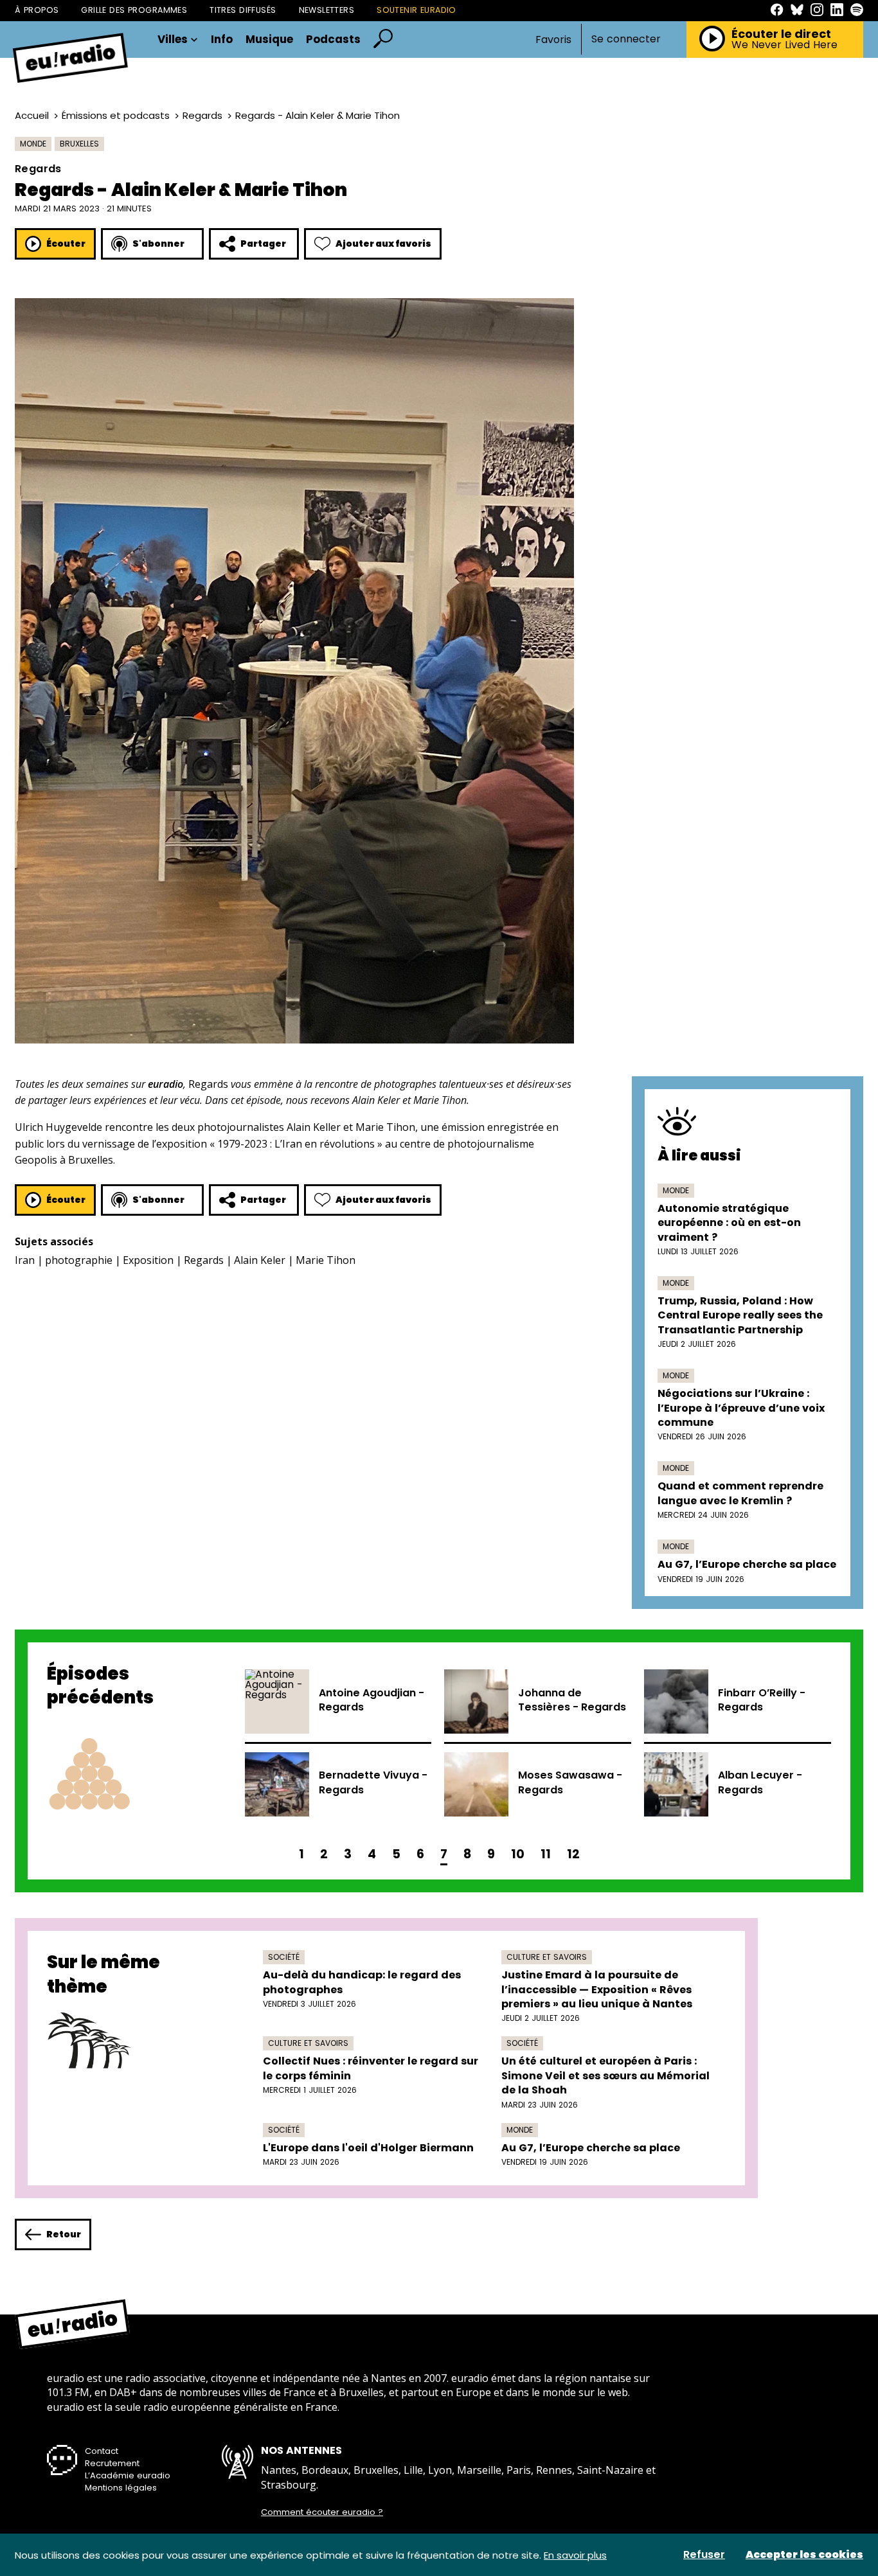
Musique (269, 40)
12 (573, 1854)
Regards (202, 115)
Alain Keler (260, 1260)
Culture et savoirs (547, 1957)
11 (546, 1854)
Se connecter (626, 39)
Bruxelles (79, 144)
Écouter (66, 244)
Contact (102, 2451)
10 (518, 1854)
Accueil (32, 115)
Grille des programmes (134, 10)
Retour (64, 2234)
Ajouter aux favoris (383, 244)
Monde (33, 144)
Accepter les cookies (804, 2555)
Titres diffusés (243, 10)
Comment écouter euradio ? (322, 2512)
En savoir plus (575, 2555)
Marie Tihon (326, 1260)
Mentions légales (121, 2488)
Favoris (553, 40)
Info (222, 40)
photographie (79, 1260)
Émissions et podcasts (116, 115)
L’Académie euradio (128, 2475)
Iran (25, 1260)
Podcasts (333, 40)
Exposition (148, 1260)
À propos (37, 10)
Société (284, 1957)
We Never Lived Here (784, 45)
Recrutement (112, 2463)
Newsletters (327, 10)
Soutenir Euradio (417, 10)
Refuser (704, 2555)
